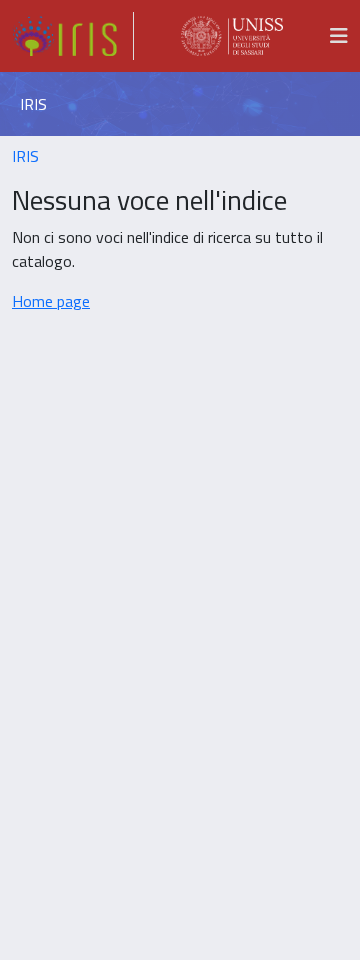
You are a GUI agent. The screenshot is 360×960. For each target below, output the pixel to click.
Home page (51, 301)
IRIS (25, 156)
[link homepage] (73, 36)
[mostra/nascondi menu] (339, 36)
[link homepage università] (232, 36)
